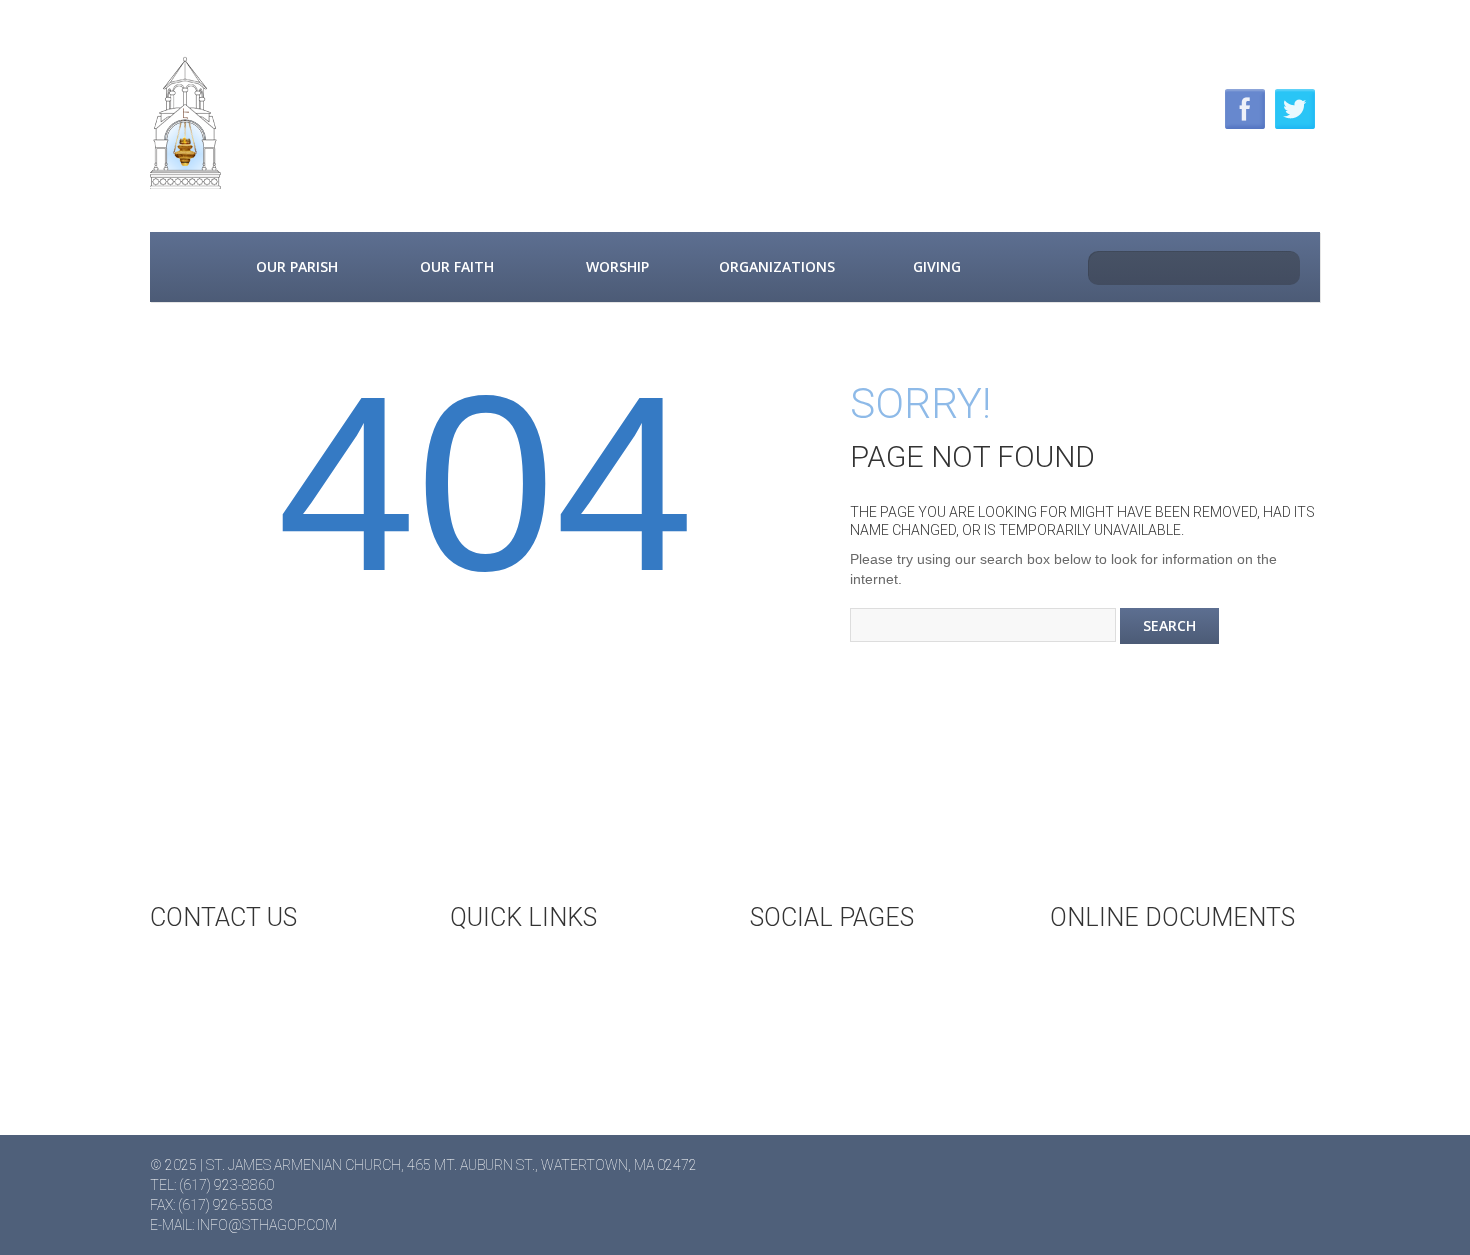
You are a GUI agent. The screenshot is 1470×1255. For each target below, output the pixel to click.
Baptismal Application (1169, 999)
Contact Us (229, 966)
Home (183, 267)
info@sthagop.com (267, 1225)
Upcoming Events (552, 966)
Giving (937, 266)
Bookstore (528, 1032)
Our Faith (457, 266)
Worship (617, 266)
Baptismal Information (1173, 1032)
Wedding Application (1164, 966)
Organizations (777, 266)
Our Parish (297, 266)
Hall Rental (530, 999)
